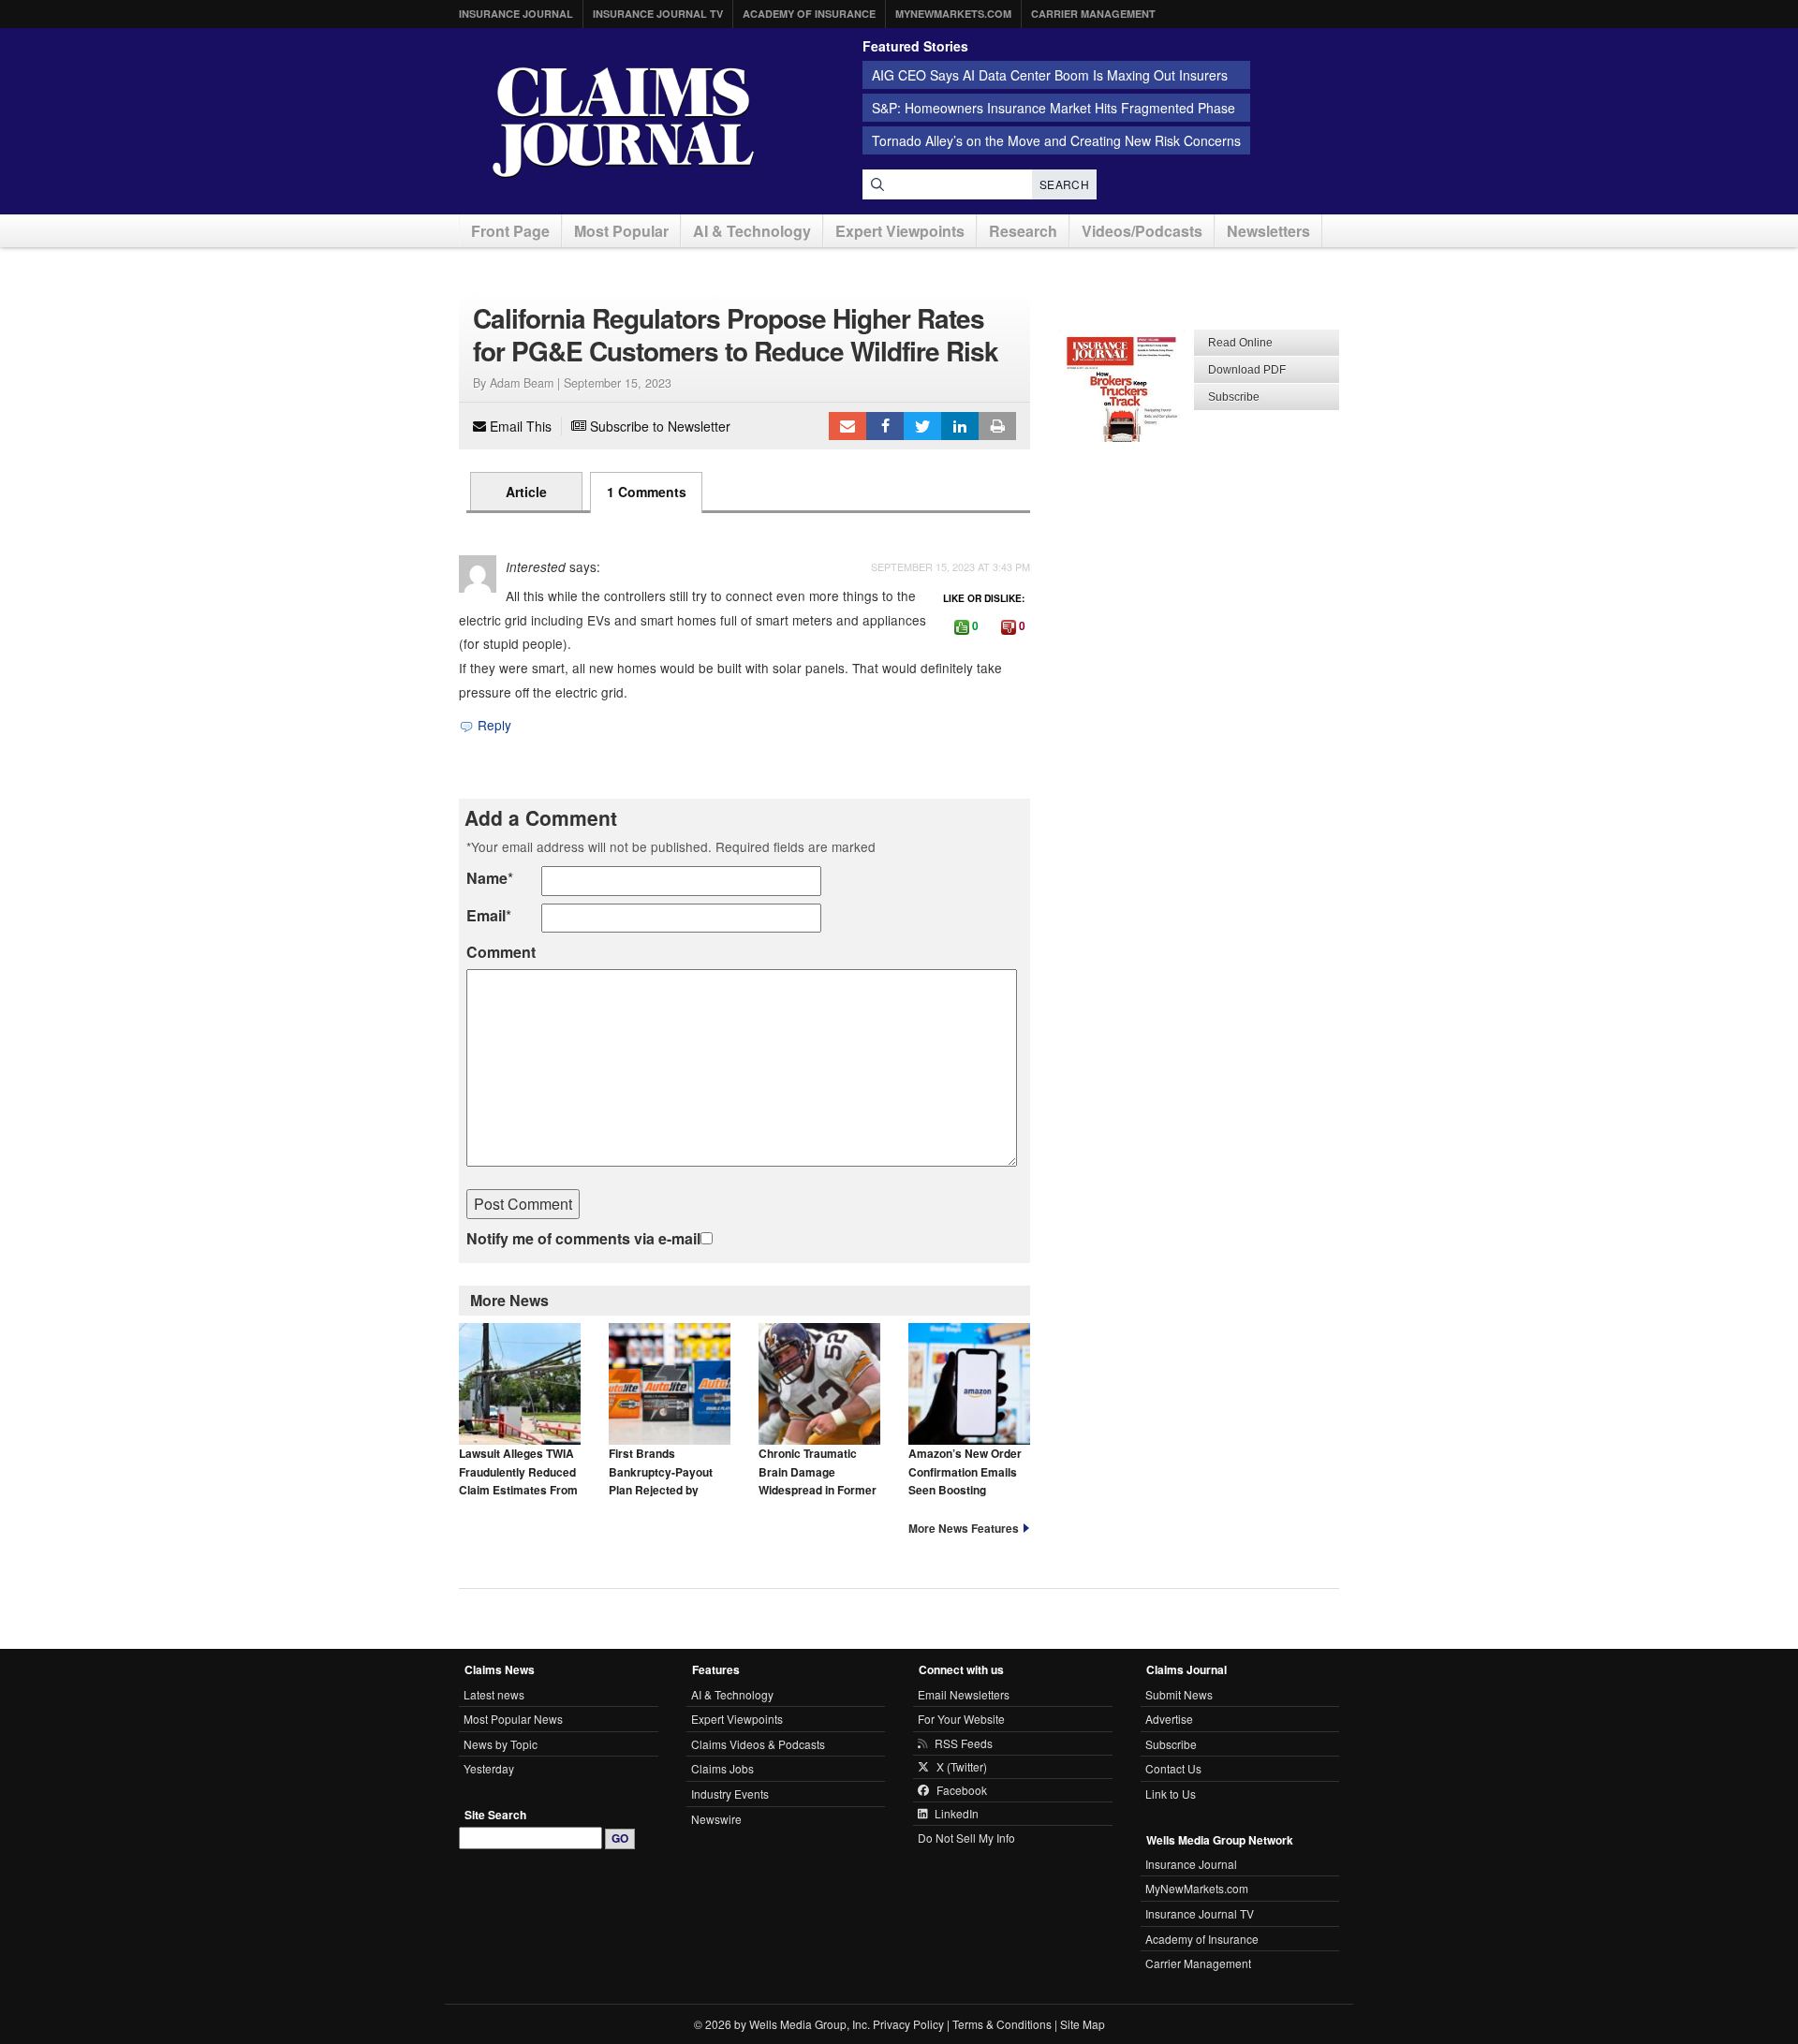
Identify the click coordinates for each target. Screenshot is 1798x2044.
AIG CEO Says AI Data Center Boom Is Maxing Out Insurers (1050, 75)
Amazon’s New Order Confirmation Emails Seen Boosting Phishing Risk (965, 1480)
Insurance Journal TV (658, 14)
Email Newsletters (964, 1694)
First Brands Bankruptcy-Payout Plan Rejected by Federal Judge (661, 1480)
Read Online (1240, 343)
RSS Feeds (964, 1743)
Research (1023, 231)
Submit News (1179, 1694)
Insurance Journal (516, 14)
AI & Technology (752, 231)
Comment (501, 952)
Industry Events (730, 1794)
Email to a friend (847, 426)
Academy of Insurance (809, 14)
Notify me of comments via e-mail (583, 1238)
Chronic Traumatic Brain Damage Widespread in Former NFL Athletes (818, 1480)
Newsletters (1268, 231)
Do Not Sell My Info (966, 1838)
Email (486, 915)
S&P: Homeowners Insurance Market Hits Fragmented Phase (1054, 108)
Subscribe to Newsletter (658, 426)
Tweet (922, 426)
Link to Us (1171, 1794)
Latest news (494, 1694)
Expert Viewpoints (900, 231)
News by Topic (501, 1744)
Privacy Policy (908, 2024)
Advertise (1169, 1719)
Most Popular (621, 231)
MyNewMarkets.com (953, 14)
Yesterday (489, 1768)
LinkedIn (960, 426)
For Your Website (961, 1719)
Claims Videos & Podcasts (758, 1744)
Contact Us (1173, 1768)
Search (1064, 184)
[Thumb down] (1009, 627)
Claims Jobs (722, 1768)
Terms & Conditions (1002, 2024)
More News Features (964, 1528)
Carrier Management (1093, 14)
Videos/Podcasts (1142, 231)
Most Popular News (513, 1719)
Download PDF (1247, 370)
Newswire (716, 1819)
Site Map (1083, 2024)
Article (526, 492)
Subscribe (1234, 397)
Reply (493, 725)
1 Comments (647, 492)
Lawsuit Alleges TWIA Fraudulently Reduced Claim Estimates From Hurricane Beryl (518, 1480)
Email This (519, 426)
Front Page (510, 231)
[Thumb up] (962, 627)
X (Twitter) (962, 1767)
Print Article (997, 426)
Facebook (885, 426)
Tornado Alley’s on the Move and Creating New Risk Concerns (1056, 140)
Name (487, 878)
